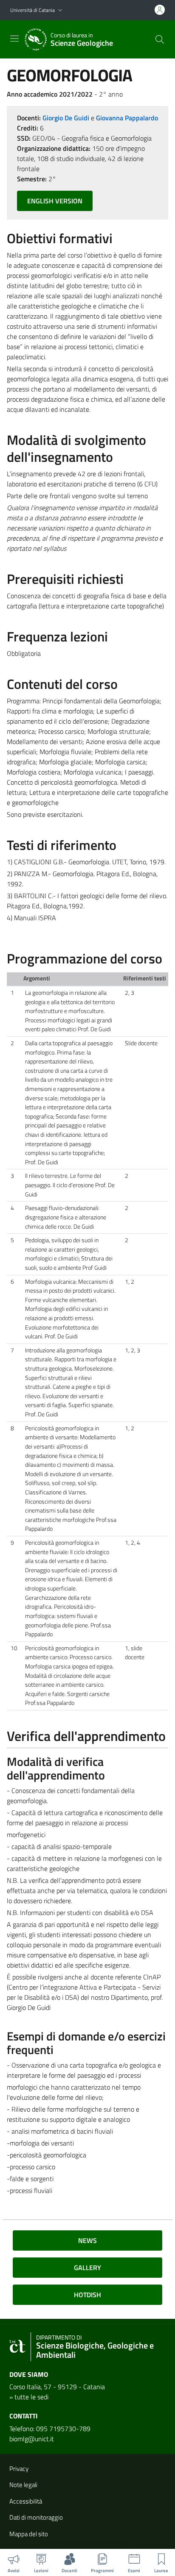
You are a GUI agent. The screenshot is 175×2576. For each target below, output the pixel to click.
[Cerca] (160, 39)
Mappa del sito (29, 2534)
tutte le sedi (31, 2397)
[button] (60, 10)
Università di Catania (32, 10)
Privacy (19, 2469)
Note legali (23, 2485)
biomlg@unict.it (32, 2439)
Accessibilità (26, 2501)
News (87, 2240)
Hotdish (87, 2295)
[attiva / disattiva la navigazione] (14, 39)
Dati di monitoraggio (36, 2517)
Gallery (87, 2268)
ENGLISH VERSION (55, 201)
